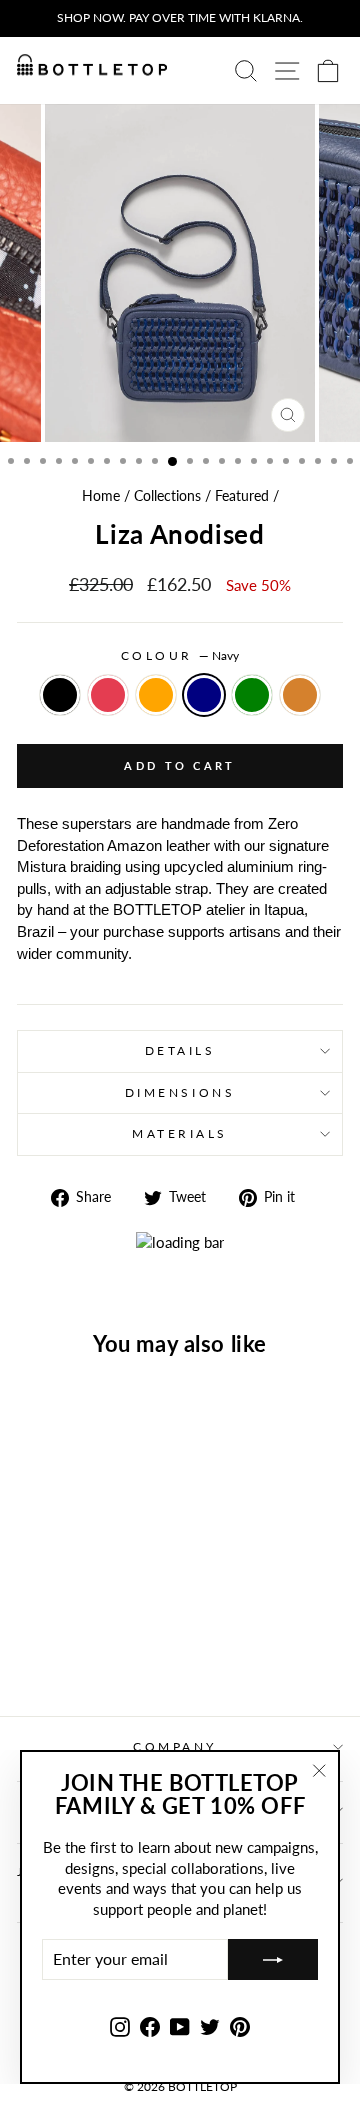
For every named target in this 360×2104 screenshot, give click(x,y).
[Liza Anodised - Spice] (55, 1628)
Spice (108, 695)
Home (101, 496)
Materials (180, 1133)
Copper (300, 695)
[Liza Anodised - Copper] (78, 1647)
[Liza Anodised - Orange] (78, 1628)
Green (252, 695)
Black (60, 695)
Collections (167, 496)
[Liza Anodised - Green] (124, 1628)
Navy (204, 695)
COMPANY (175, 1746)
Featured (242, 496)
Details (180, 1050)
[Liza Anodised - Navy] (101, 1628)
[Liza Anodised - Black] (32, 1628)
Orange (156, 695)
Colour (180, 655)
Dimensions (180, 1092)
